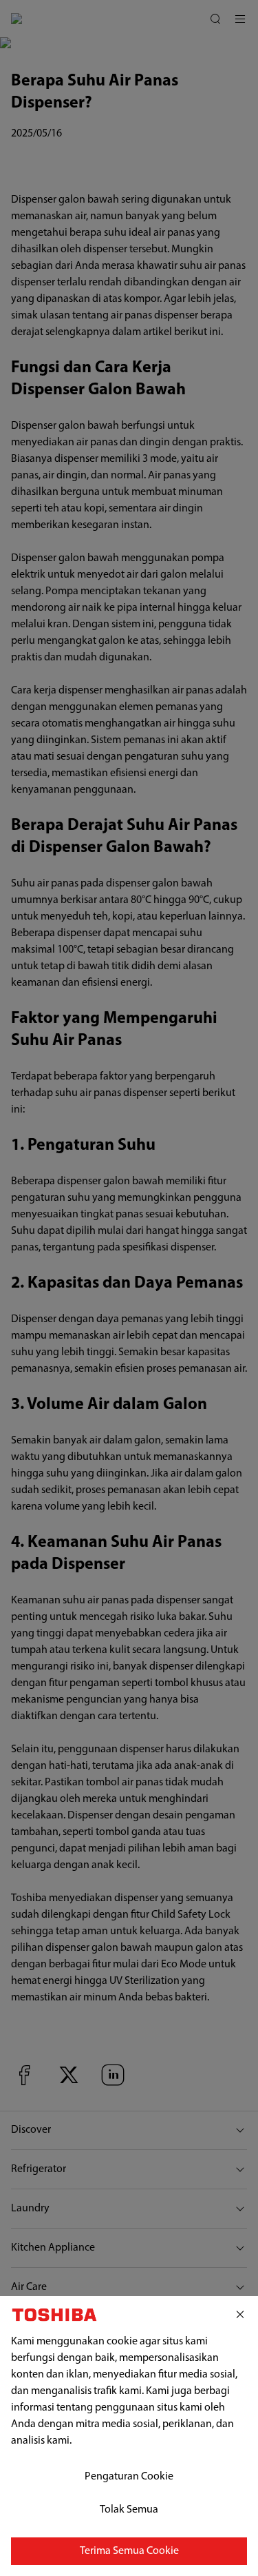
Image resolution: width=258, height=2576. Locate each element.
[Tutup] (240, 2315)
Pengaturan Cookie (129, 2477)
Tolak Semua (129, 2510)
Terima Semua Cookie (129, 2551)
